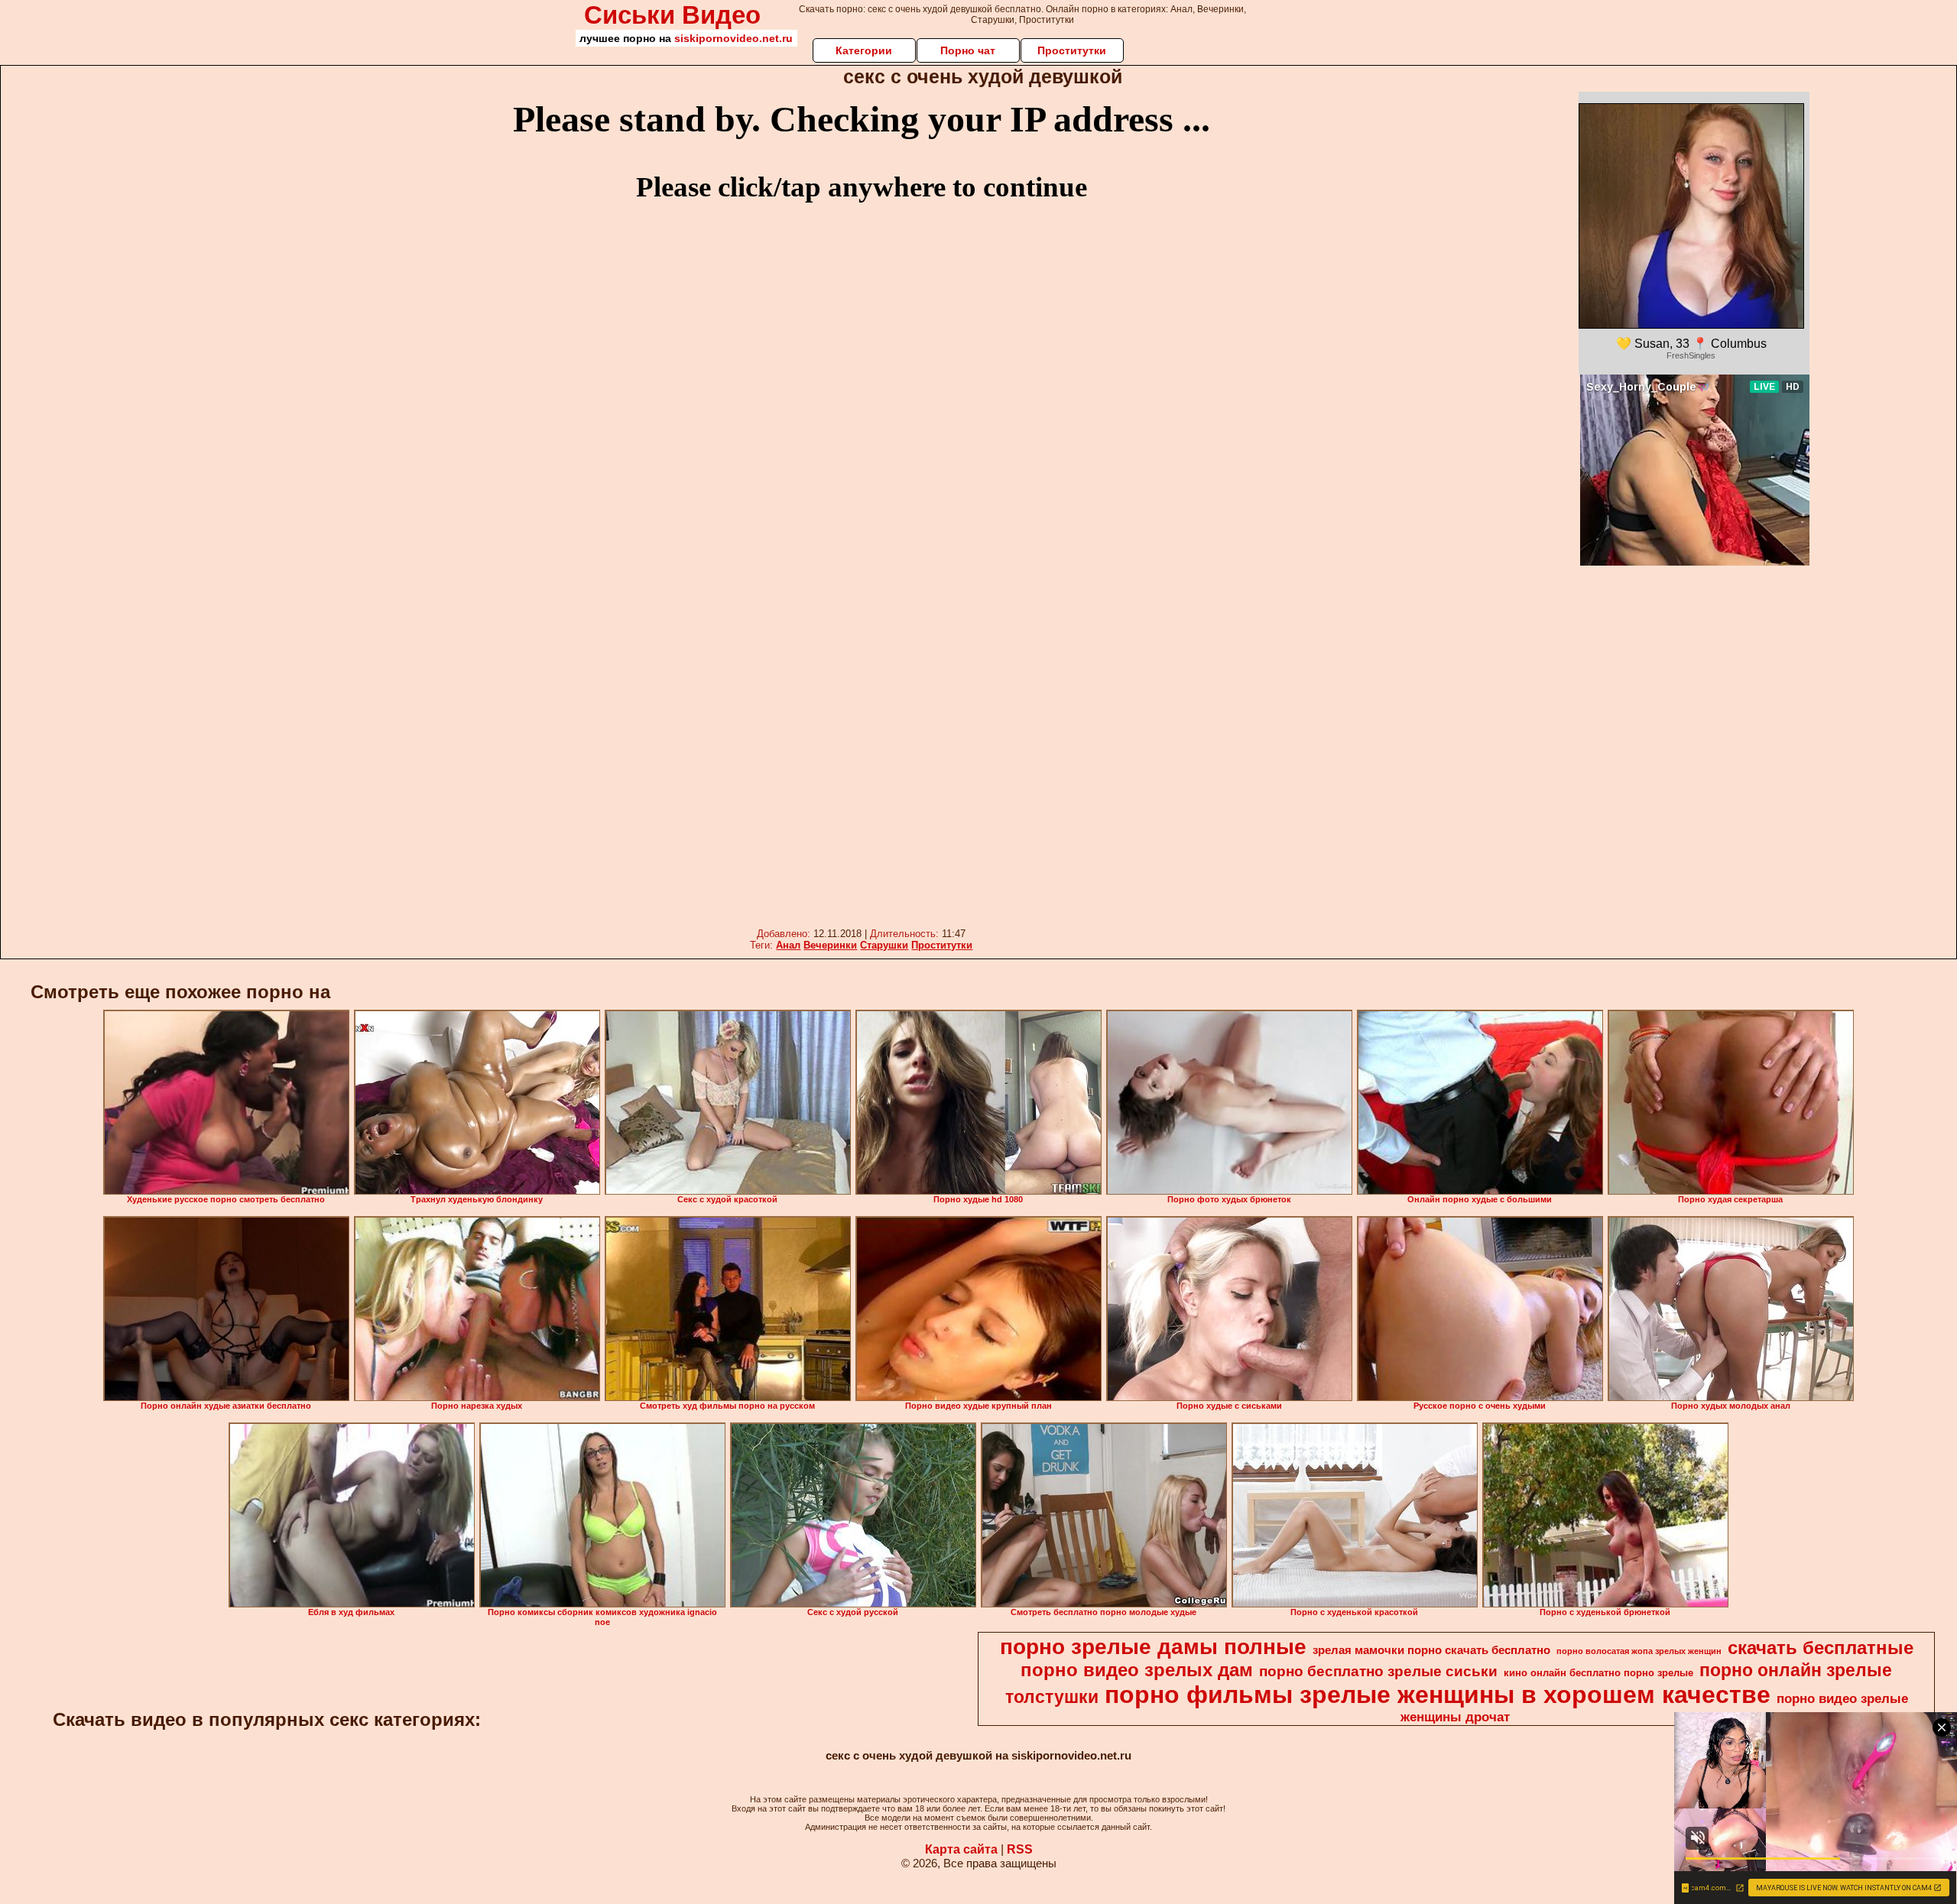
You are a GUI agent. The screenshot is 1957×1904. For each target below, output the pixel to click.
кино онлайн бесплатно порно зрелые (1598, 1673)
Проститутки (1072, 50)
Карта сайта (961, 1849)
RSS (1020, 1849)
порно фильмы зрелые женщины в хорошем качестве (1438, 1695)
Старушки (884, 945)
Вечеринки (830, 945)
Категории (864, 50)
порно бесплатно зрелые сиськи (1378, 1671)
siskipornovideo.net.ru (733, 38)
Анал (788, 945)
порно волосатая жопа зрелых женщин (1639, 1651)
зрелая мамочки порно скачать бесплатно (1431, 1650)
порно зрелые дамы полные (1153, 1647)
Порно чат (968, 50)
